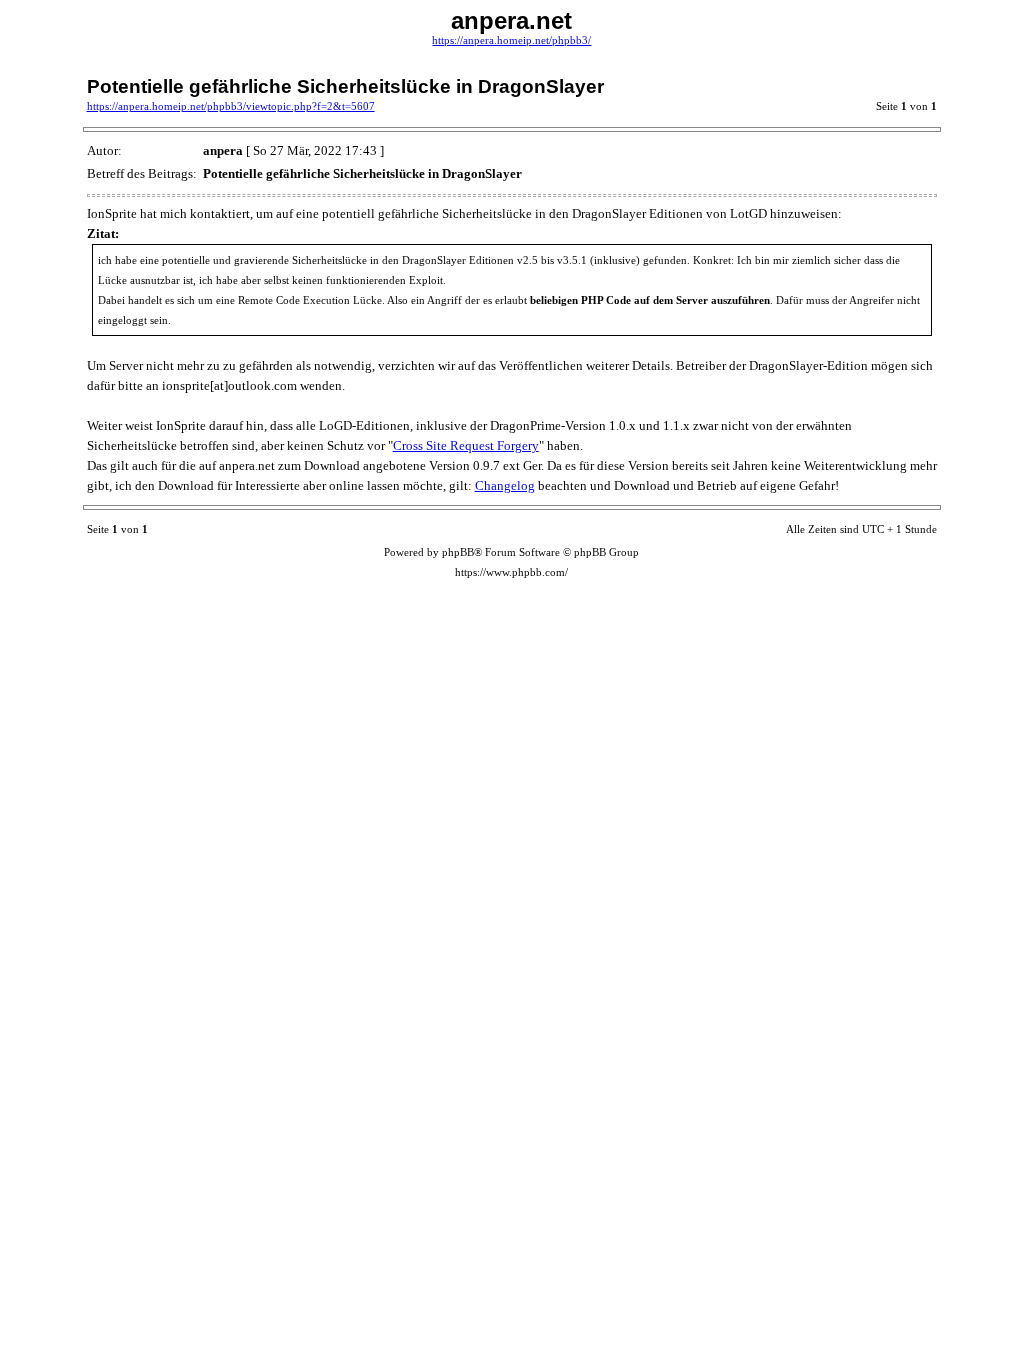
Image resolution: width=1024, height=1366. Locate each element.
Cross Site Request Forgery (466, 445)
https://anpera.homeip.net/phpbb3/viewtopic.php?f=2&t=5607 (231, 106)
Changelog (505, 485)
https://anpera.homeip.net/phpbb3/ (511, 40)
